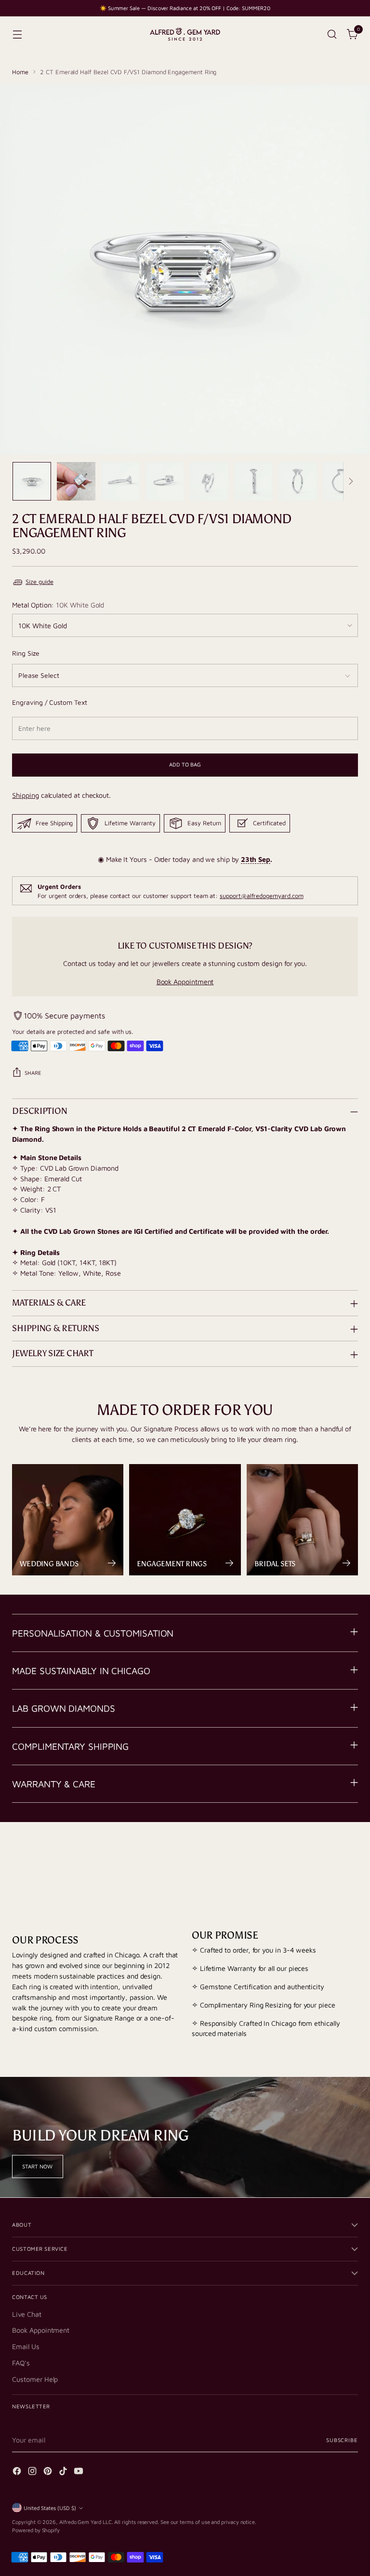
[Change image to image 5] (209, 481)
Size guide (39, 582)
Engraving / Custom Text (49, 702)
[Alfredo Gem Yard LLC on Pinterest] (49, 2472)
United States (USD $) (50, 2508)
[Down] (351, 481)
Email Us (26, 2346)
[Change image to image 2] (76, 481)
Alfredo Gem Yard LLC (86, 2522)
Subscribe (342, 2440)
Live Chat (26, 2314)
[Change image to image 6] (253, 481)
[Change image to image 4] (165, 481)
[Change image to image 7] (298, 481)
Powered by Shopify (36, 2530)
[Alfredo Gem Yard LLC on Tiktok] (64, 2472)
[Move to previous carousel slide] (328, 1860)
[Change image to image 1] (32, 481)
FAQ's (21, 2363)
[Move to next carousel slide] (350, 1859)
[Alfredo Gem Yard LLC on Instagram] (33, 2472)
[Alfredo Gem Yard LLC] (185, 34)
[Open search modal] (332, 34)
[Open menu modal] (17, 34)
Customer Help (35, 2379)
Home (20, 72)
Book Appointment (185, 982)
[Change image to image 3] (120, 481)
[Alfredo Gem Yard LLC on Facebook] (18, 2472)
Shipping (25, 795)
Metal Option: (58, 605)
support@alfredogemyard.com (261, 896)
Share (33, 1073)
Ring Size (26, 653)
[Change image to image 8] (342, 481)
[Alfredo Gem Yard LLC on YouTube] (79, 2472)
